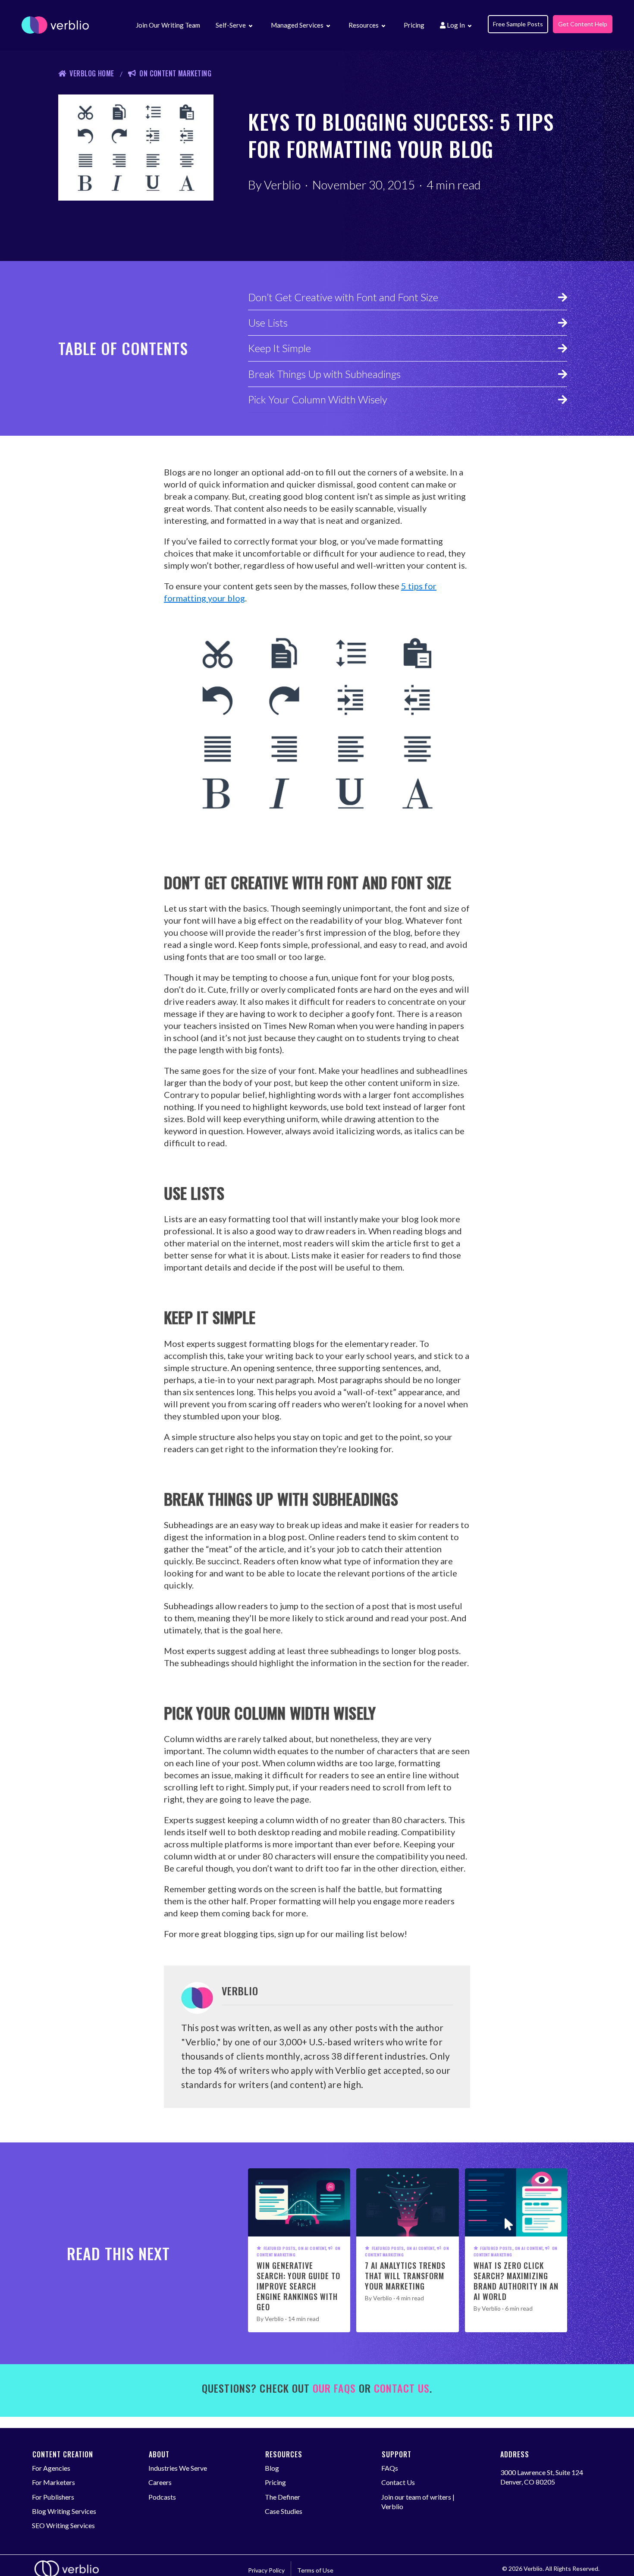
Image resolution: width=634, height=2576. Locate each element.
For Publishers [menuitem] (53, 2497)
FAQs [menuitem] (390, 2468)
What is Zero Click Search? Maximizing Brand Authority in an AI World (516, 2281)
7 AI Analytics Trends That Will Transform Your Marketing (405, 2276)
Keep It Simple (279, 348)
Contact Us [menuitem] (398, 2482)
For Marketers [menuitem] (53, 2482)
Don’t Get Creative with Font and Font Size (343, 297)
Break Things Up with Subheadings (324, 374)
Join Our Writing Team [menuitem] (168, 25)
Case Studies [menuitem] (284, 2511)
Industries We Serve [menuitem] (178, 2468)
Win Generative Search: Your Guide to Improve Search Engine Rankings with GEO (298, 2286)
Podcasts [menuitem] (162, 2497)
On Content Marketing (175, 73)
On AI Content (312, 2248)
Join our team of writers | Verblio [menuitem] (418, 2502)
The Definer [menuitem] (282, 2497)
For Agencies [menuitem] (51, 2468)
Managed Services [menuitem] (297, 25)
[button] (250, 27)
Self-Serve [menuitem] (231, 25)
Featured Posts (279, 2248)
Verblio (282, 185)
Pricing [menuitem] (414, 25)
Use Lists (268, 322)
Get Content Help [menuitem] (583, 24)
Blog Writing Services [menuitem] (64, 2511)
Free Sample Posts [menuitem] (518, 24)
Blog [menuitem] (272, 2468)
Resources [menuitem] (364, 25)
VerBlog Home (92, 73)
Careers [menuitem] (160, 2482)
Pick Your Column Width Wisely (318, 399)
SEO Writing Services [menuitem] (63, 2525)
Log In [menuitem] (455, 25)
